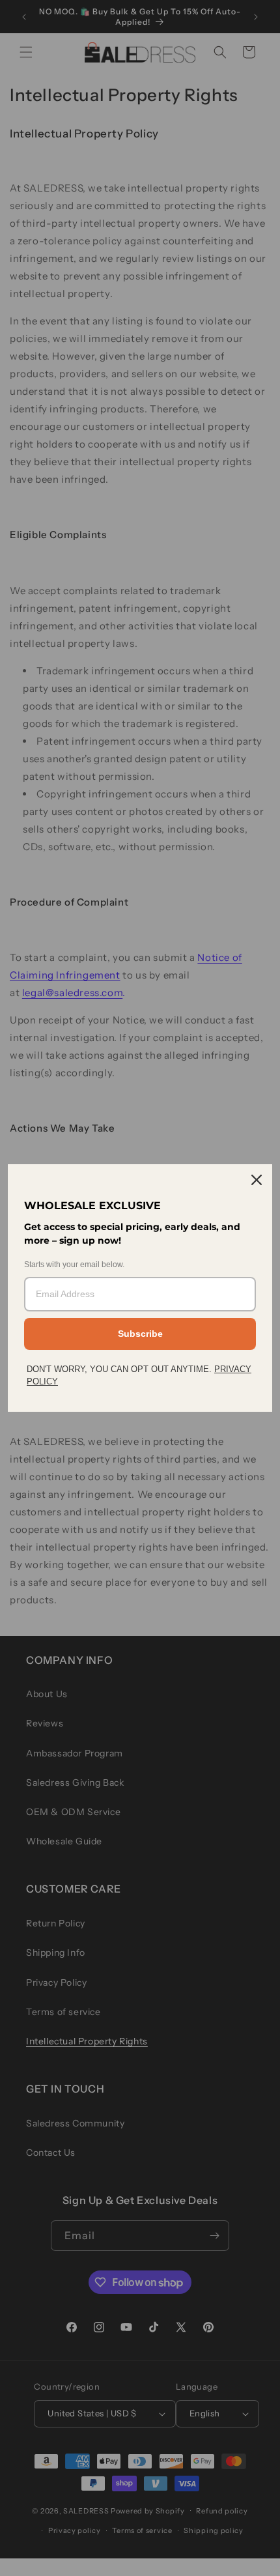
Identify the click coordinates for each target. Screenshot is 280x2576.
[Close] (257, 1180)
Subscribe (140, 1334)
